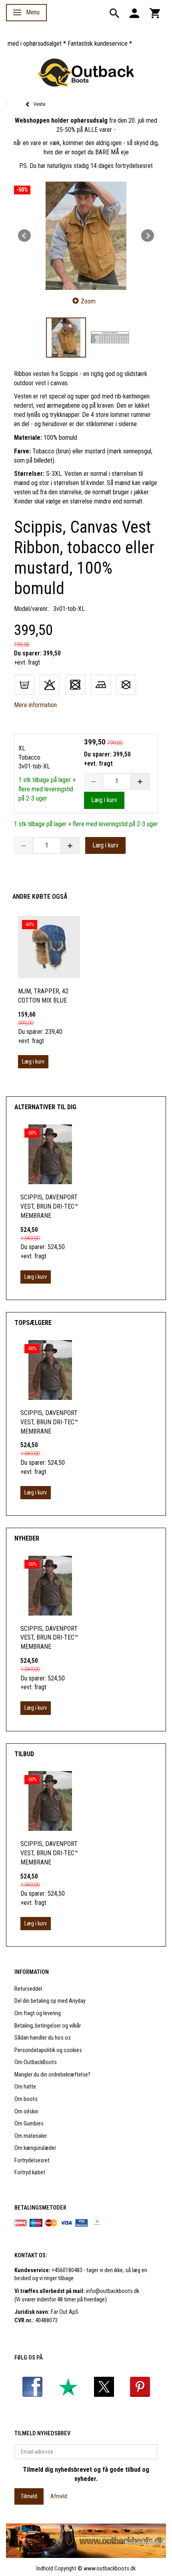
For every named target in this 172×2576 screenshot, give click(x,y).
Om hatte (25, 2087)
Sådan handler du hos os (43, 2038)
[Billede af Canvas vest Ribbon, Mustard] (86, 236)
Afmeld (59, 2496)
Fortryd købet (30, 2173)
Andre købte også (40, 897)
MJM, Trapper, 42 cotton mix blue (43, 996)
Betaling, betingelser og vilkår (48, 2026)
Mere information (35, 705)
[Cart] (155, 13)
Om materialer (31, 2136)
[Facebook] (32, 2387)
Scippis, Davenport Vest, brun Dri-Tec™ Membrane (49, 1206)
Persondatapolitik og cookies (48, 2050)
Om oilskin (26, 2112)
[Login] (134, 13)
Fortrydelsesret (32, 2160)
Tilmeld (29, 2496)
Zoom (88, 301)
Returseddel (28, 1989)
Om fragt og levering (38, 2013)
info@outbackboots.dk (113, 2291)
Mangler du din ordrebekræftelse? (52, 2075)
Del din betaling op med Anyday (50, 2001)
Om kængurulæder (35, 2148)
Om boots (26, 2099)
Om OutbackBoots (36, 2062)
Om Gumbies (29, 2124)
